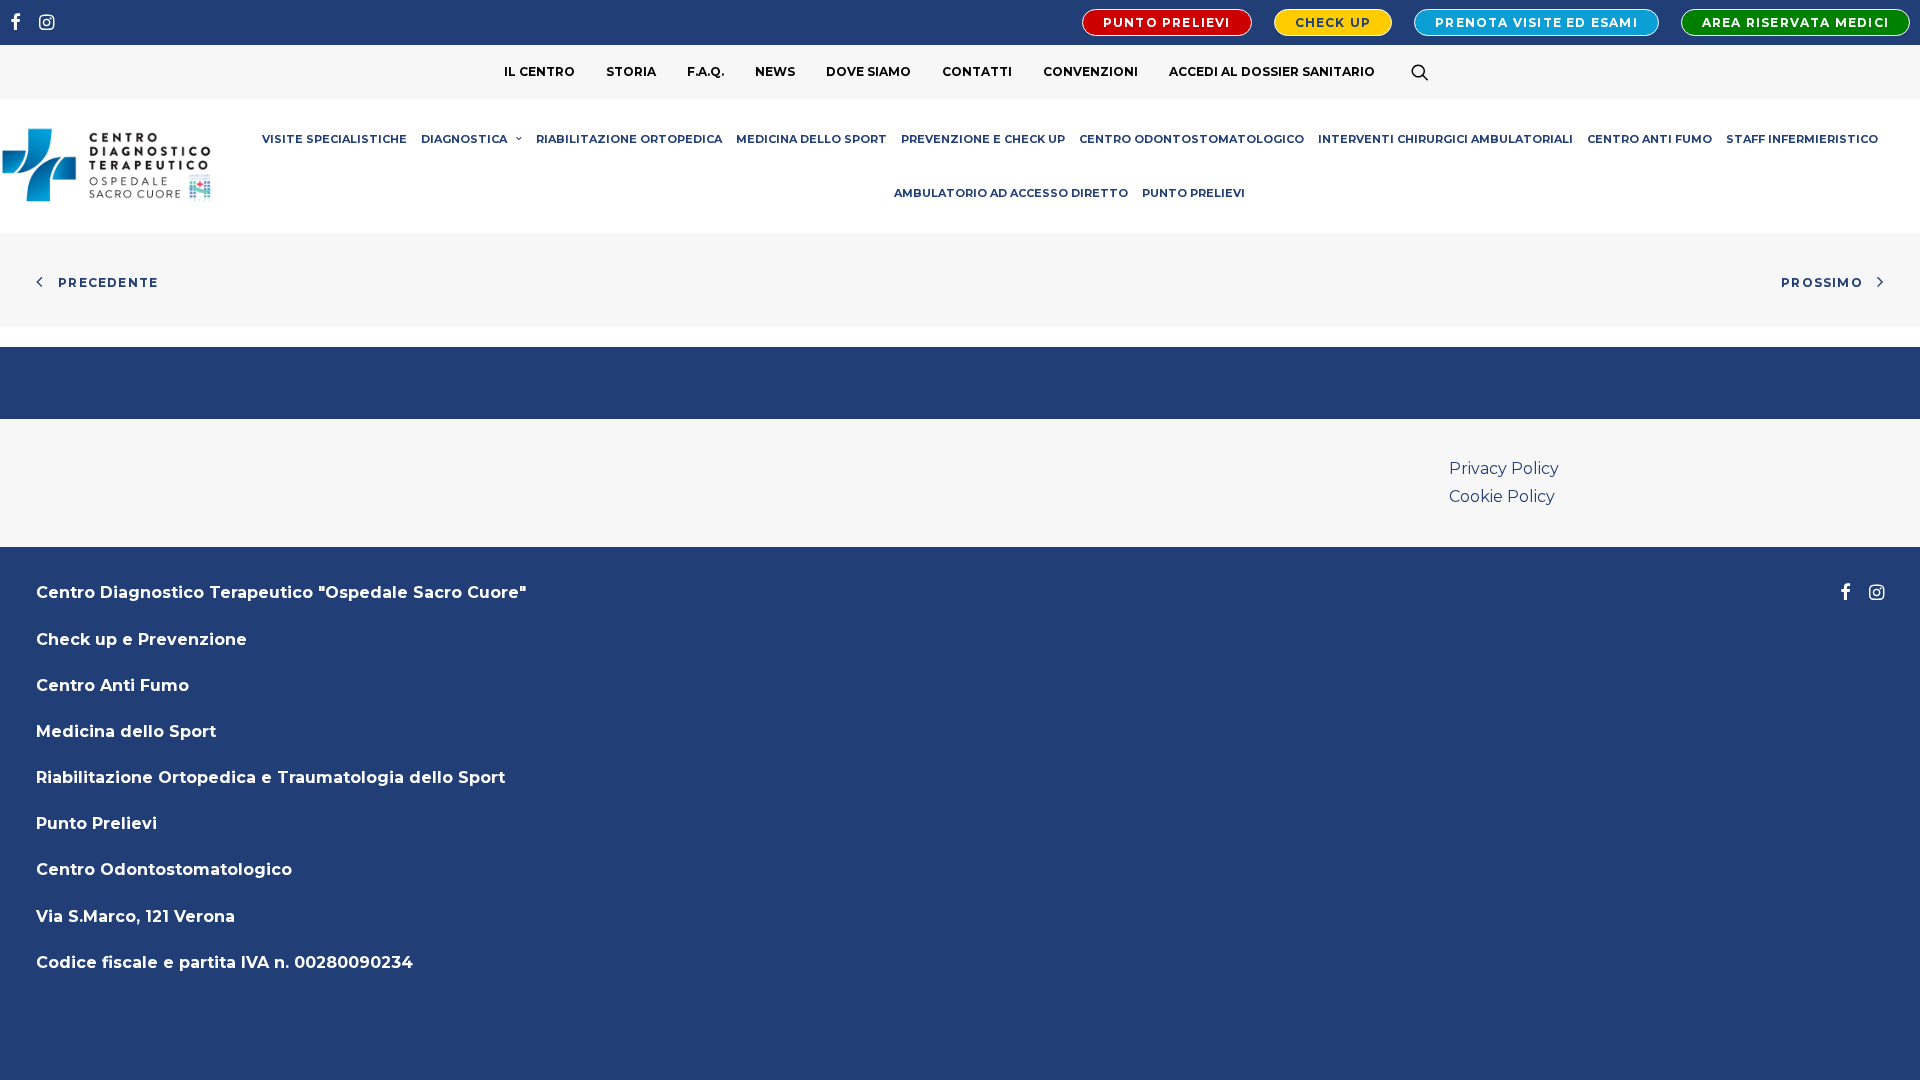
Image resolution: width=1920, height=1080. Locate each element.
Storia (631, 71)
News (775, 71)
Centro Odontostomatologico (1191, 139)
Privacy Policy (1504, 468)
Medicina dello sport (811, 139)
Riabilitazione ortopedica (629, 139)
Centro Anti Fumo (1649, 139)
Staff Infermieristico (1802, 139)
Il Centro (539, 71)
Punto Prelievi (1193, 193)
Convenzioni (1090, 71)
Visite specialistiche (334, 139)
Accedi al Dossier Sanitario (1272, 71)
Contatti (977, 71)
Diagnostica (464, 139)
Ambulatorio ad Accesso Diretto (1011, 193)
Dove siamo (868, 71)
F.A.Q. (705, 71)
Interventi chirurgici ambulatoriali (1445, 139)
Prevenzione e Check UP (983, 139)
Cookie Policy (1502, 496)
